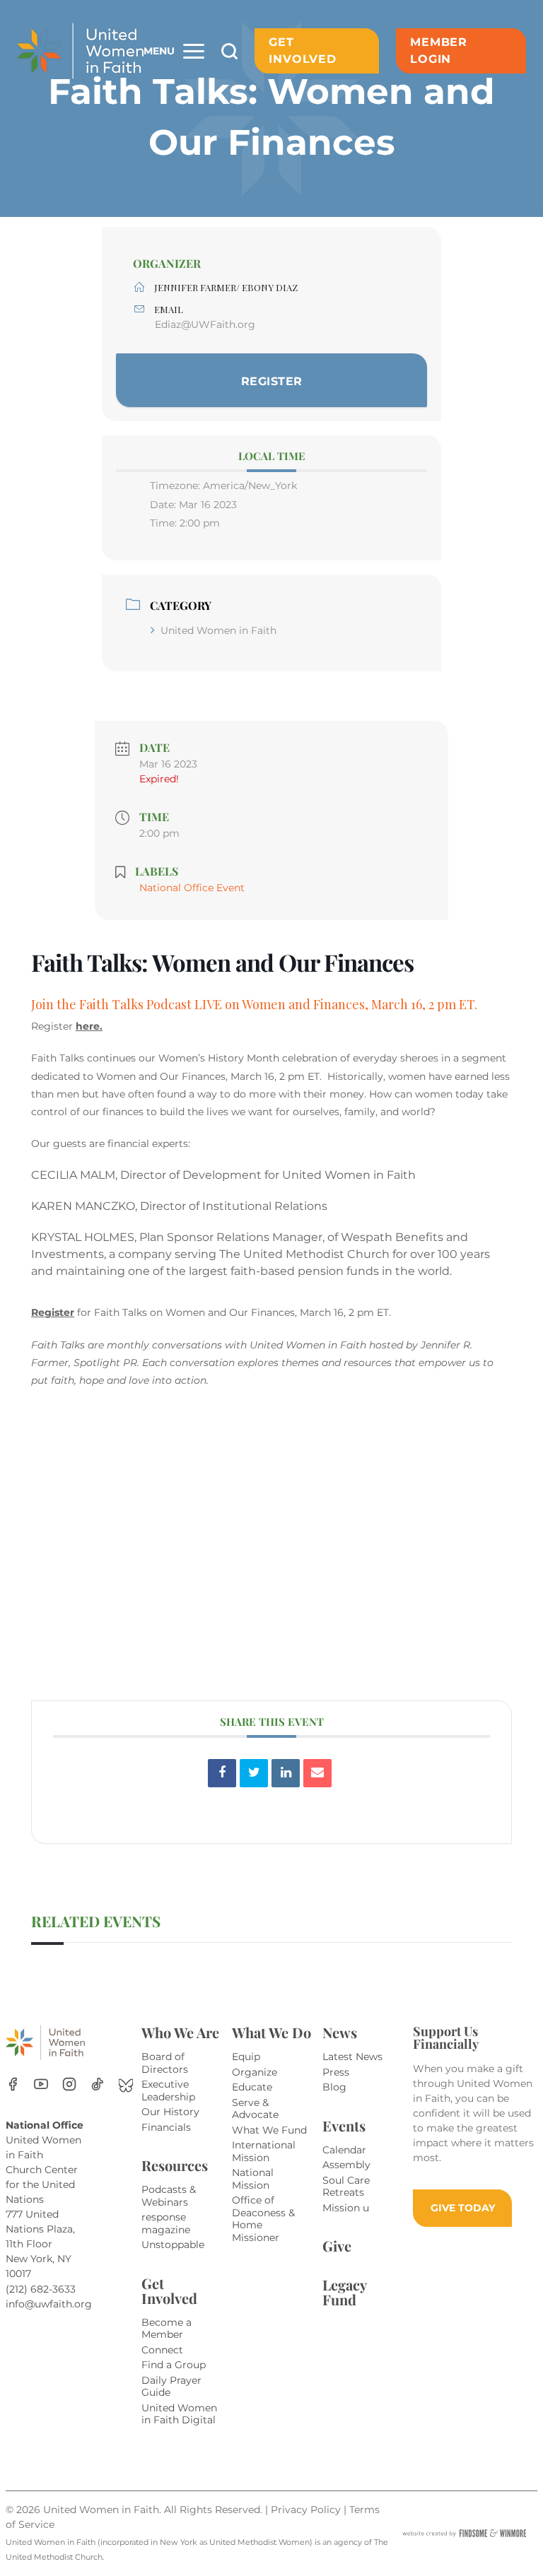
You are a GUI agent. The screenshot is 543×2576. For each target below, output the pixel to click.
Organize (255, 2072)
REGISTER (272, 381)
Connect (162, 2350)
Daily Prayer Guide (171, 2387)
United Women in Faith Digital (179, 2414)
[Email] (317, 1773)
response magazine (166, 2223)
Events (344, 2125)
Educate (252, 2087)
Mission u (346, 2208)
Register (53, 1312)
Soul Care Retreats (346, 2187)
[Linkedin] (286, 1773)
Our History (170, 2112)
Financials (166, 2127)
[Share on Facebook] (222, 1773)
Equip (246, 2057)
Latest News (352, 2057)
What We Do (271, 2032)
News (340, 2032)
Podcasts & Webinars (169, 2196)
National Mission (253, 2179)
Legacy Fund (344, 2292)
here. (89, 1026)
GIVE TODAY (463, 2208)
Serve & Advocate (255, 2109)
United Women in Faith (218, 630)
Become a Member (167, 2329)
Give (337, 2246)
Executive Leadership (168, 2090)
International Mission (264, 2151)
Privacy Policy (307, 2510)
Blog (334, 2087)
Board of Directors (165, 2063)
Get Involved (302, 51)
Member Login (439, 51)
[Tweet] (254, 1773)
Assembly (346, 2165)
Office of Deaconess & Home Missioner (263, 2219)
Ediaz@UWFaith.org (205, 324)
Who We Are (180, 2032)
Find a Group (174, 2365)
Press (336, 2072)
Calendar (344, 2150)
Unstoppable (173, 2245)
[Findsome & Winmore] (464, 2533)
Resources (175, 2165)
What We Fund (269, 2130)
